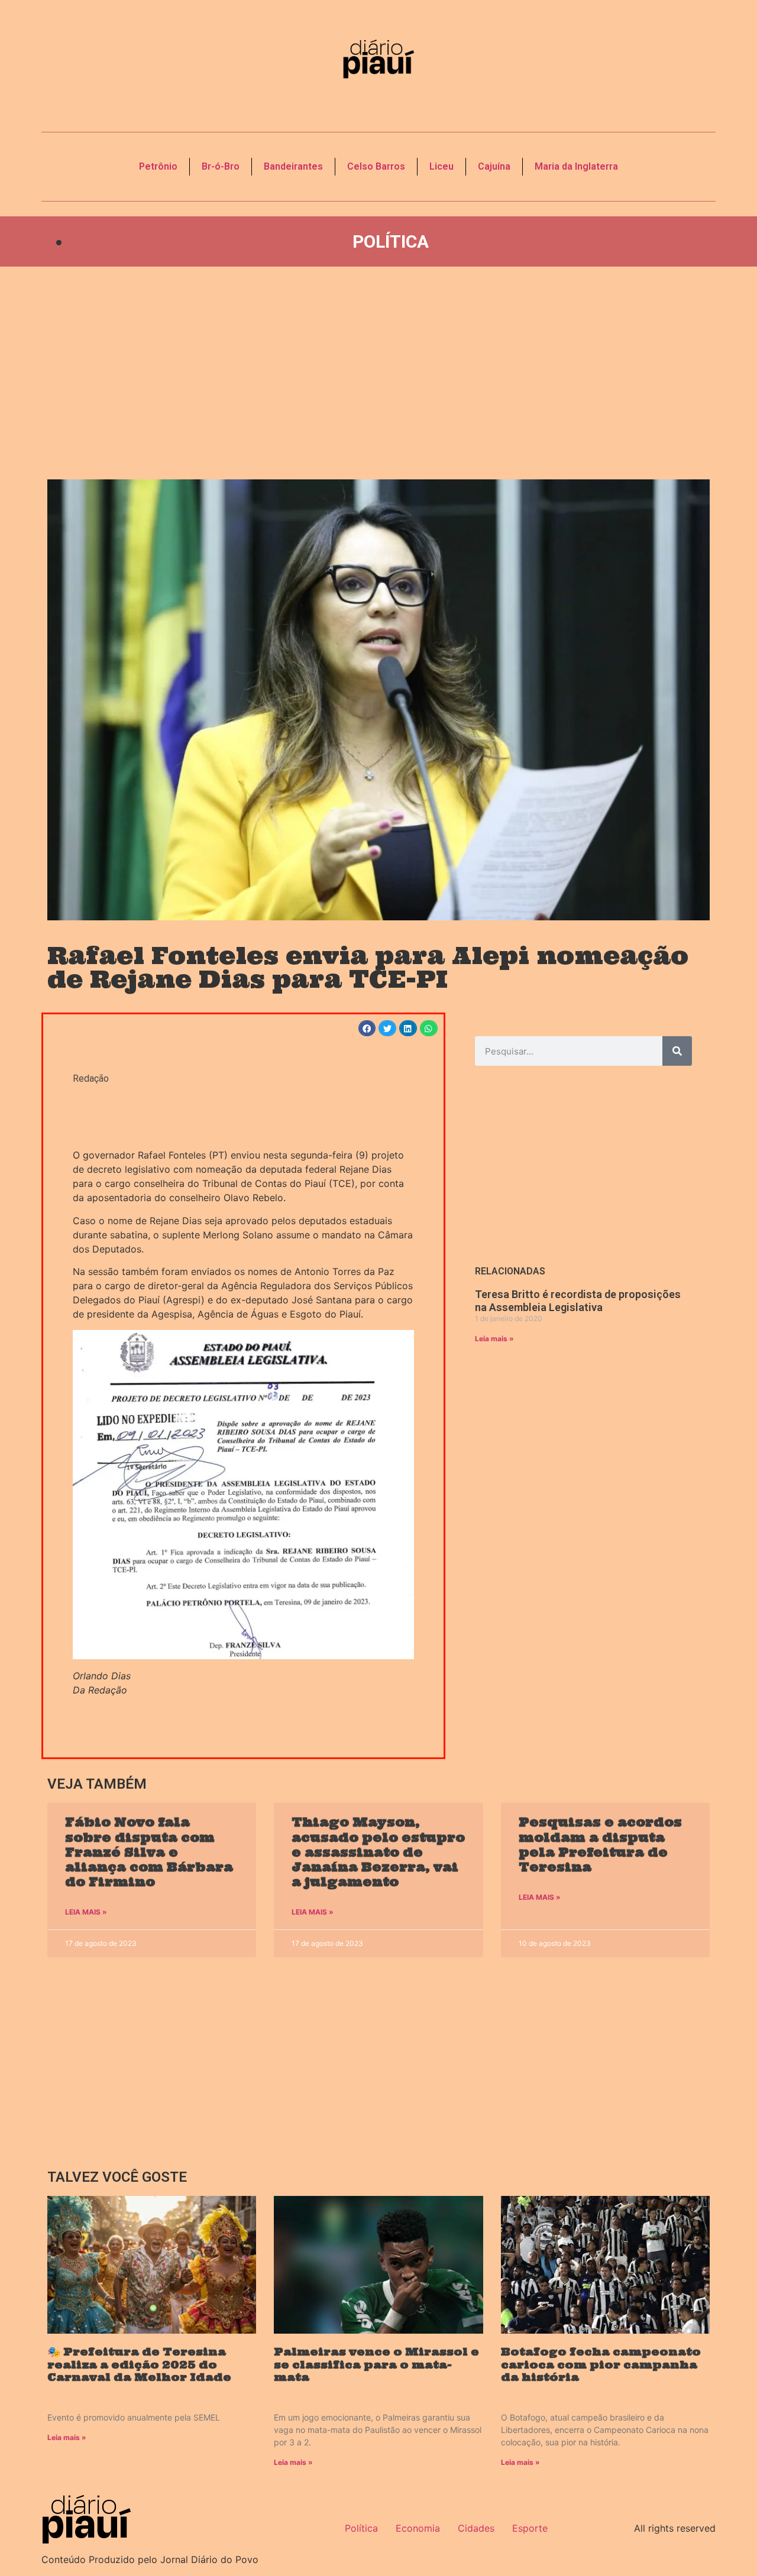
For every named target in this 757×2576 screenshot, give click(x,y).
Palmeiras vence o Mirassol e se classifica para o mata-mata (376, 2364)
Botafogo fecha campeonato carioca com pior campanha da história (601, 2364)
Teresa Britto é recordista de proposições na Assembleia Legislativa (578, 1301)
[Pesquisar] (677, 1051)
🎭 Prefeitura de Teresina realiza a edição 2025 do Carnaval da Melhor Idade (139, 2364)
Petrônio (158, 166)
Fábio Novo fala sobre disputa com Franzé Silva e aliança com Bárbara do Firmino (149, 1852)
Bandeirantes (293, 166)
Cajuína (494, 166)
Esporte (530, 2528)
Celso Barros (376, 166)
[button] (367, 1028)
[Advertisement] (378, 373)
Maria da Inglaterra (576, 166)
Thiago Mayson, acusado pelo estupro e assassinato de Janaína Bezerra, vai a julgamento (378, 1852)
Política (391, 241)
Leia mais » (494, 1339)
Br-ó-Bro (221, 166)
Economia (418, 2528)
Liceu (441, 166)
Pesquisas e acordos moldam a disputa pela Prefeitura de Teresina (600, 1845)
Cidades (476, 2528)
